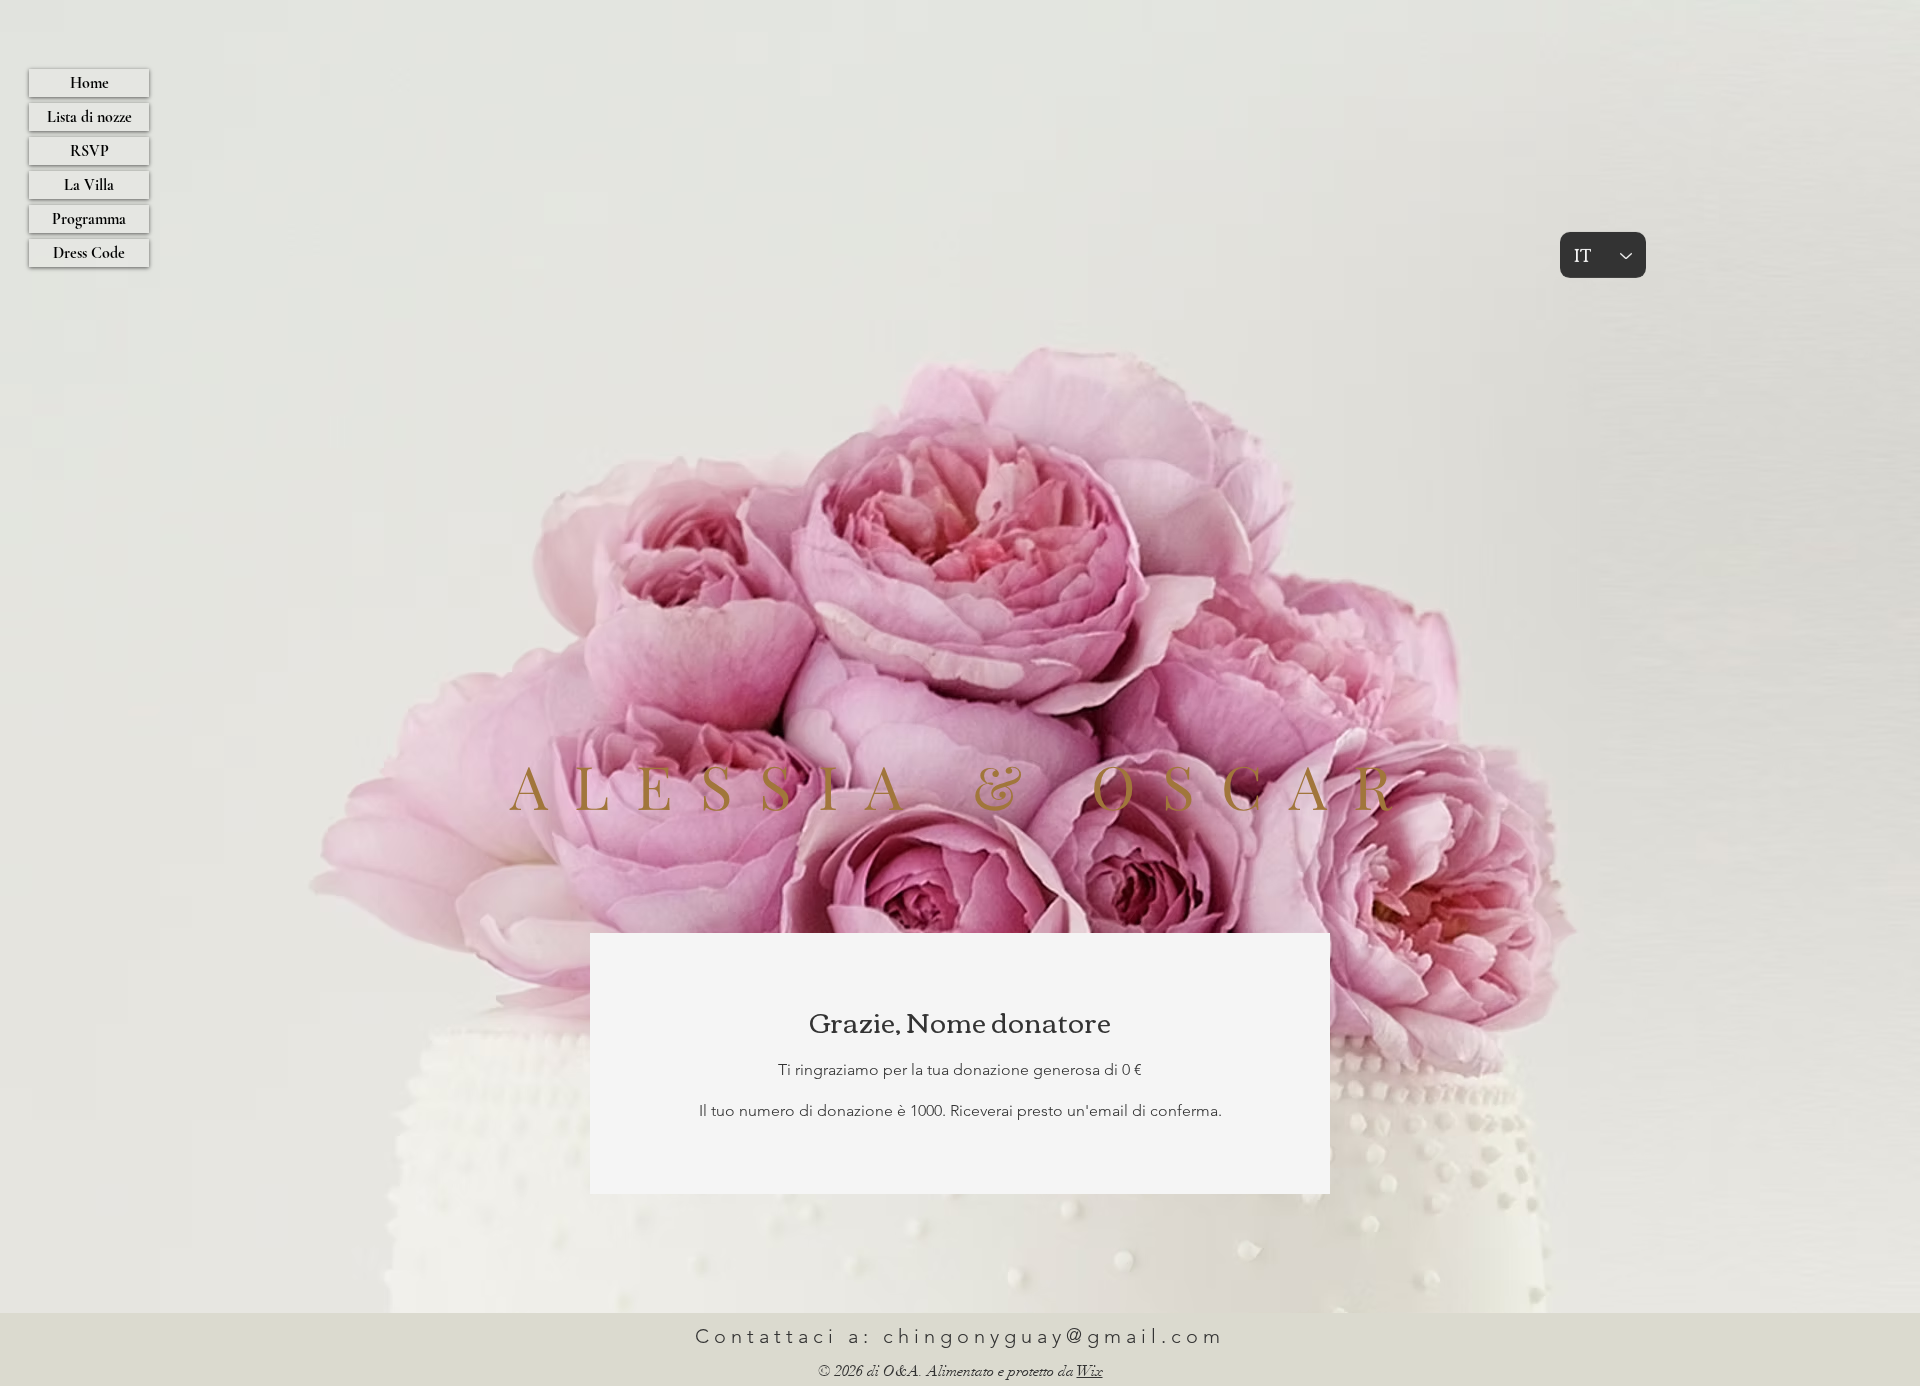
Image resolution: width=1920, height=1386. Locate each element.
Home (89, 83)
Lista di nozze (89, 117)
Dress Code (89, 253)
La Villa (89, 185)
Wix (1090, 1371)
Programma (89, 219)
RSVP (89, 151)
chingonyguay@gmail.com (1054, 1336)
